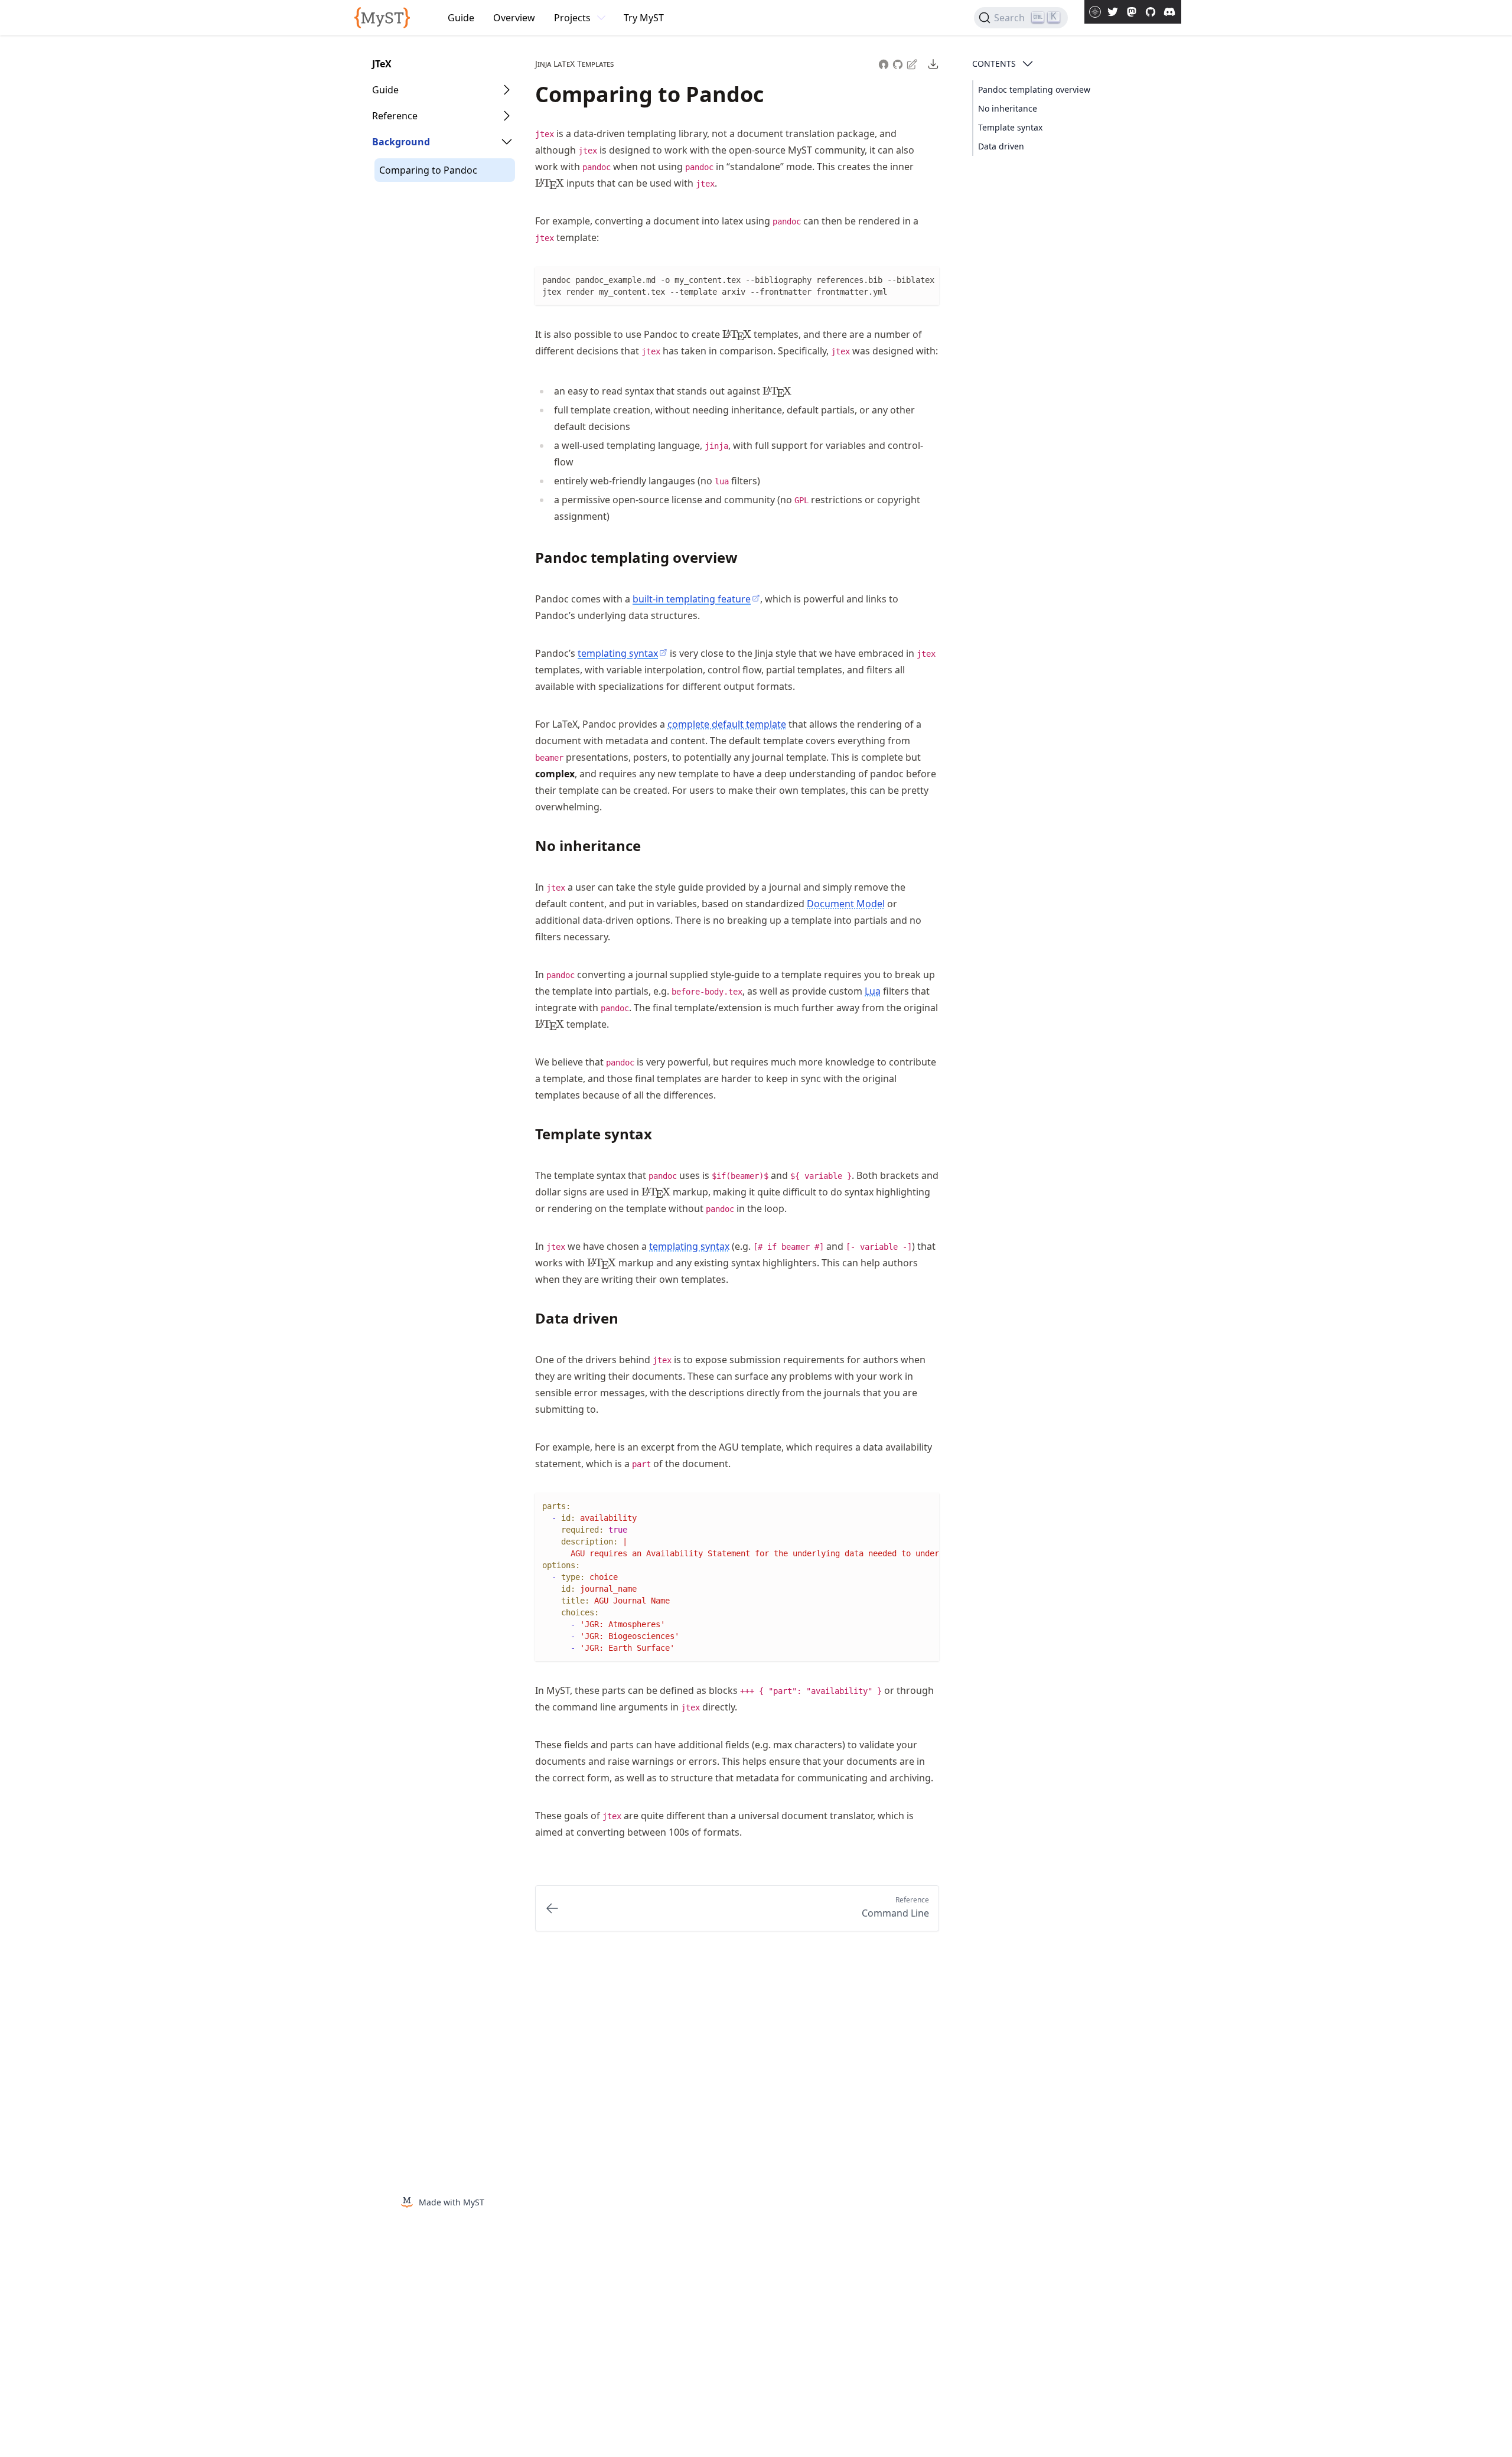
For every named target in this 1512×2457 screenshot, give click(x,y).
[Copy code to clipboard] (930, 276)
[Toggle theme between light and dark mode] (1095, 12)
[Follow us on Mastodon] (1132, 12)
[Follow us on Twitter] (1113, 12)
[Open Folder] (507, 90)
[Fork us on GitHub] (1151, 12)
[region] (737, 1577)
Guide (461, 18)
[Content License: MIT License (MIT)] (884, 63)
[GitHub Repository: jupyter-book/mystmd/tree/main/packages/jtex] (899, 63)
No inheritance (1008, 108)
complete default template (727, 724)
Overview (514, 18)
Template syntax (1010, 127)
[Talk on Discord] (1169, 12)
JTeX (382, 64)
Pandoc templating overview (1034, 89)
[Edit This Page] (913, 63)
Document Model (846, 904)
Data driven (1001, 146)
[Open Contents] (1028, 64)
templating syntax (689, 1246)
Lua (873, 991)
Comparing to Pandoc (428, 170)
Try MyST (644, 18)
